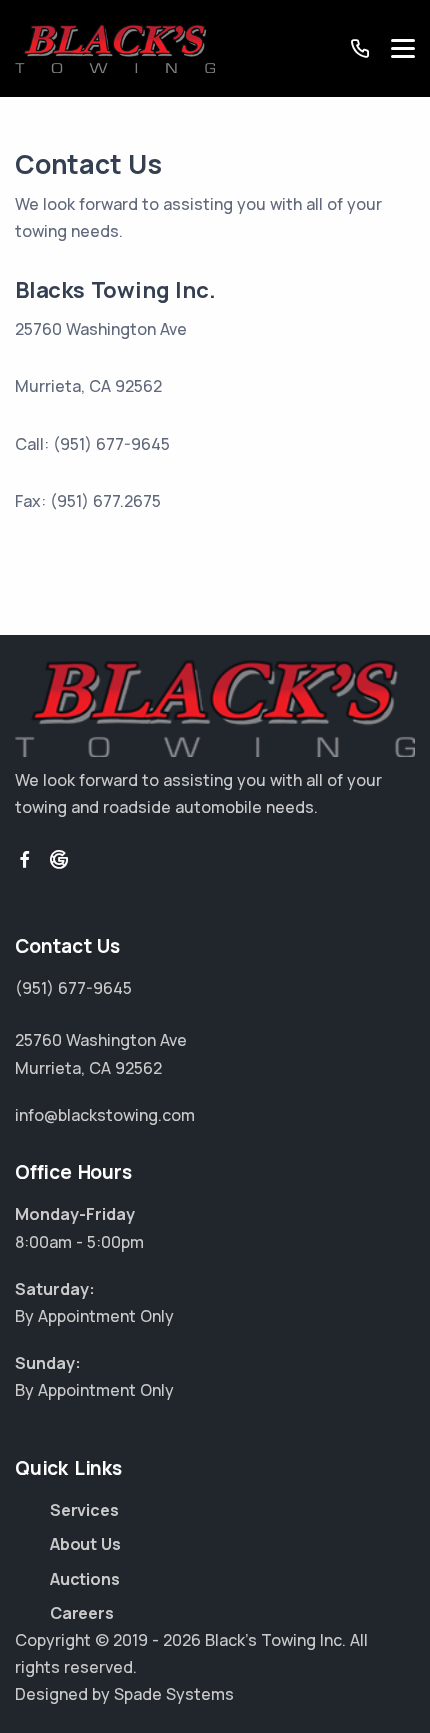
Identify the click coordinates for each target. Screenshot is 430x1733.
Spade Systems (174, 1694)
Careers (82, 1613)
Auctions (84, 1579)
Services (84, 1510)
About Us (85, 1544)
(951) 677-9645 (73, 988)
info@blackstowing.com (105, 1115)
